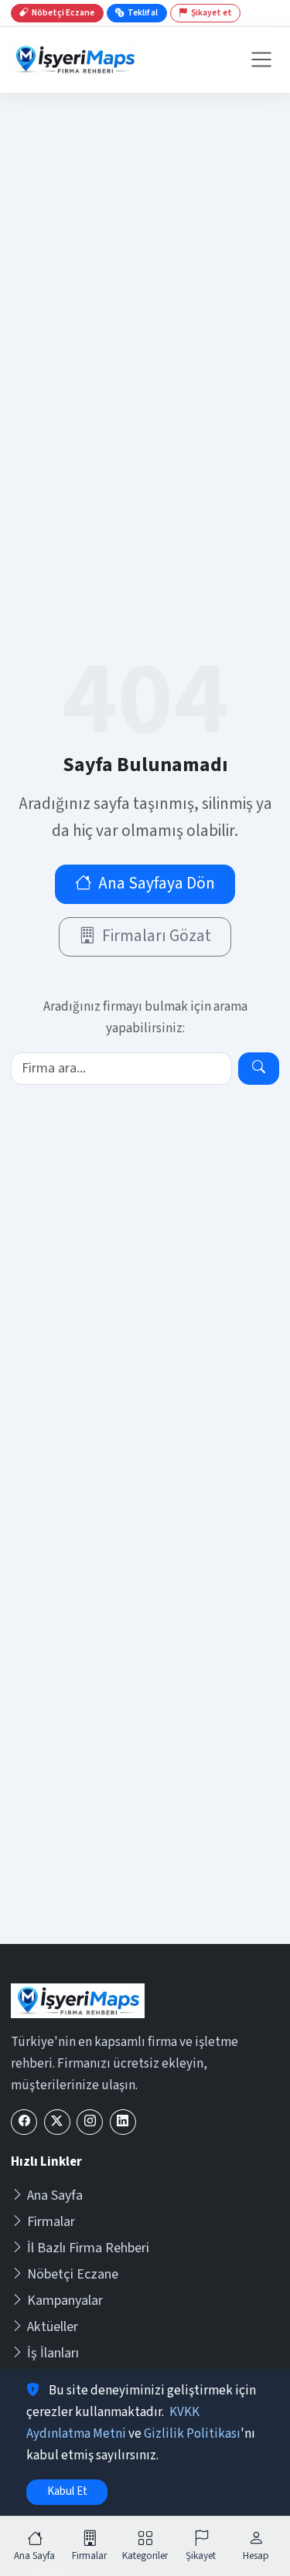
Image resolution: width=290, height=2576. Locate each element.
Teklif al (143, 13)
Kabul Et (67, 2491)
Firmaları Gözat (157, 936)
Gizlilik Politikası (192, 2434)
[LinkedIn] (123, 2122)
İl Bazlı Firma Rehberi (88, 2248)
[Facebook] (24, 2122)
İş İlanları (53, 2353)
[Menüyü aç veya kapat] (261, 59)
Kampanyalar (65, 2301)
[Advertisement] (145, 1791)
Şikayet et (212, 13)
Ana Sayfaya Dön (157, 884)
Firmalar (51, 2222)
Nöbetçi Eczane (73, 2274)
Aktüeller (53, 2327)
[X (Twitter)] (57, 2122)
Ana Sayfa (55, 2195)
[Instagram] (90, 2122)
